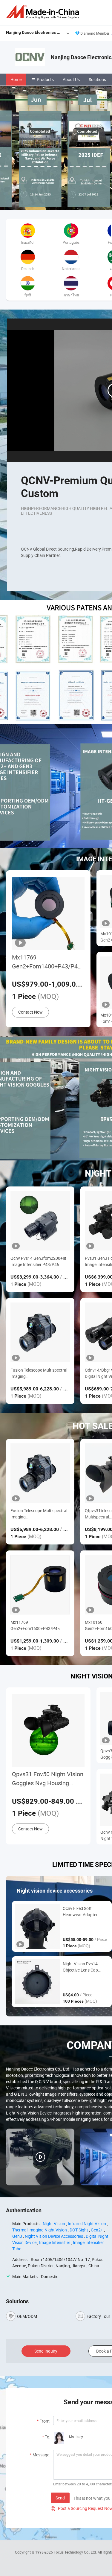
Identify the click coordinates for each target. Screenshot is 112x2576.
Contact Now (30, 1012)
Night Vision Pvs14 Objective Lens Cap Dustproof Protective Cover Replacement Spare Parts (82, 1967)
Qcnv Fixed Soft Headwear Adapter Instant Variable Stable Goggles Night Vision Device (84, 1912)
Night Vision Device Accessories (54, 2236)
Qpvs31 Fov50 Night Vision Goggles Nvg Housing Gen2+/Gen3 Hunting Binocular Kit (48, 1779)
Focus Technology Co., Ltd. (76, 2552)
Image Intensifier (55, 2242)
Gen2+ (97, 2230)
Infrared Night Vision (87, 2224)
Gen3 (17, 2236)
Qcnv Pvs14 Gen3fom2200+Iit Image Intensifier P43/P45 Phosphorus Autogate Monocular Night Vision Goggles (40, 1261)
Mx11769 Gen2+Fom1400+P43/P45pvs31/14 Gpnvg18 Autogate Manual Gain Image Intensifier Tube (48, 962)
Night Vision (54, 2224)
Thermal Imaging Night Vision (40, 2230)
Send (60, 2498)
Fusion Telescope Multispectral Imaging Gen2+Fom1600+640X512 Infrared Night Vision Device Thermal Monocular (39, 1373)
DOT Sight (79, 2230)
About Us (71, 79)
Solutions (97, 79)
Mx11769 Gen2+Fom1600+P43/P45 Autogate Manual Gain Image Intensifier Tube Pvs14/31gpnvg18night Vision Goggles (39, 1625)
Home (16, 79)
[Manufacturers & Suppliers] (44, 12)
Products (45, 79)
